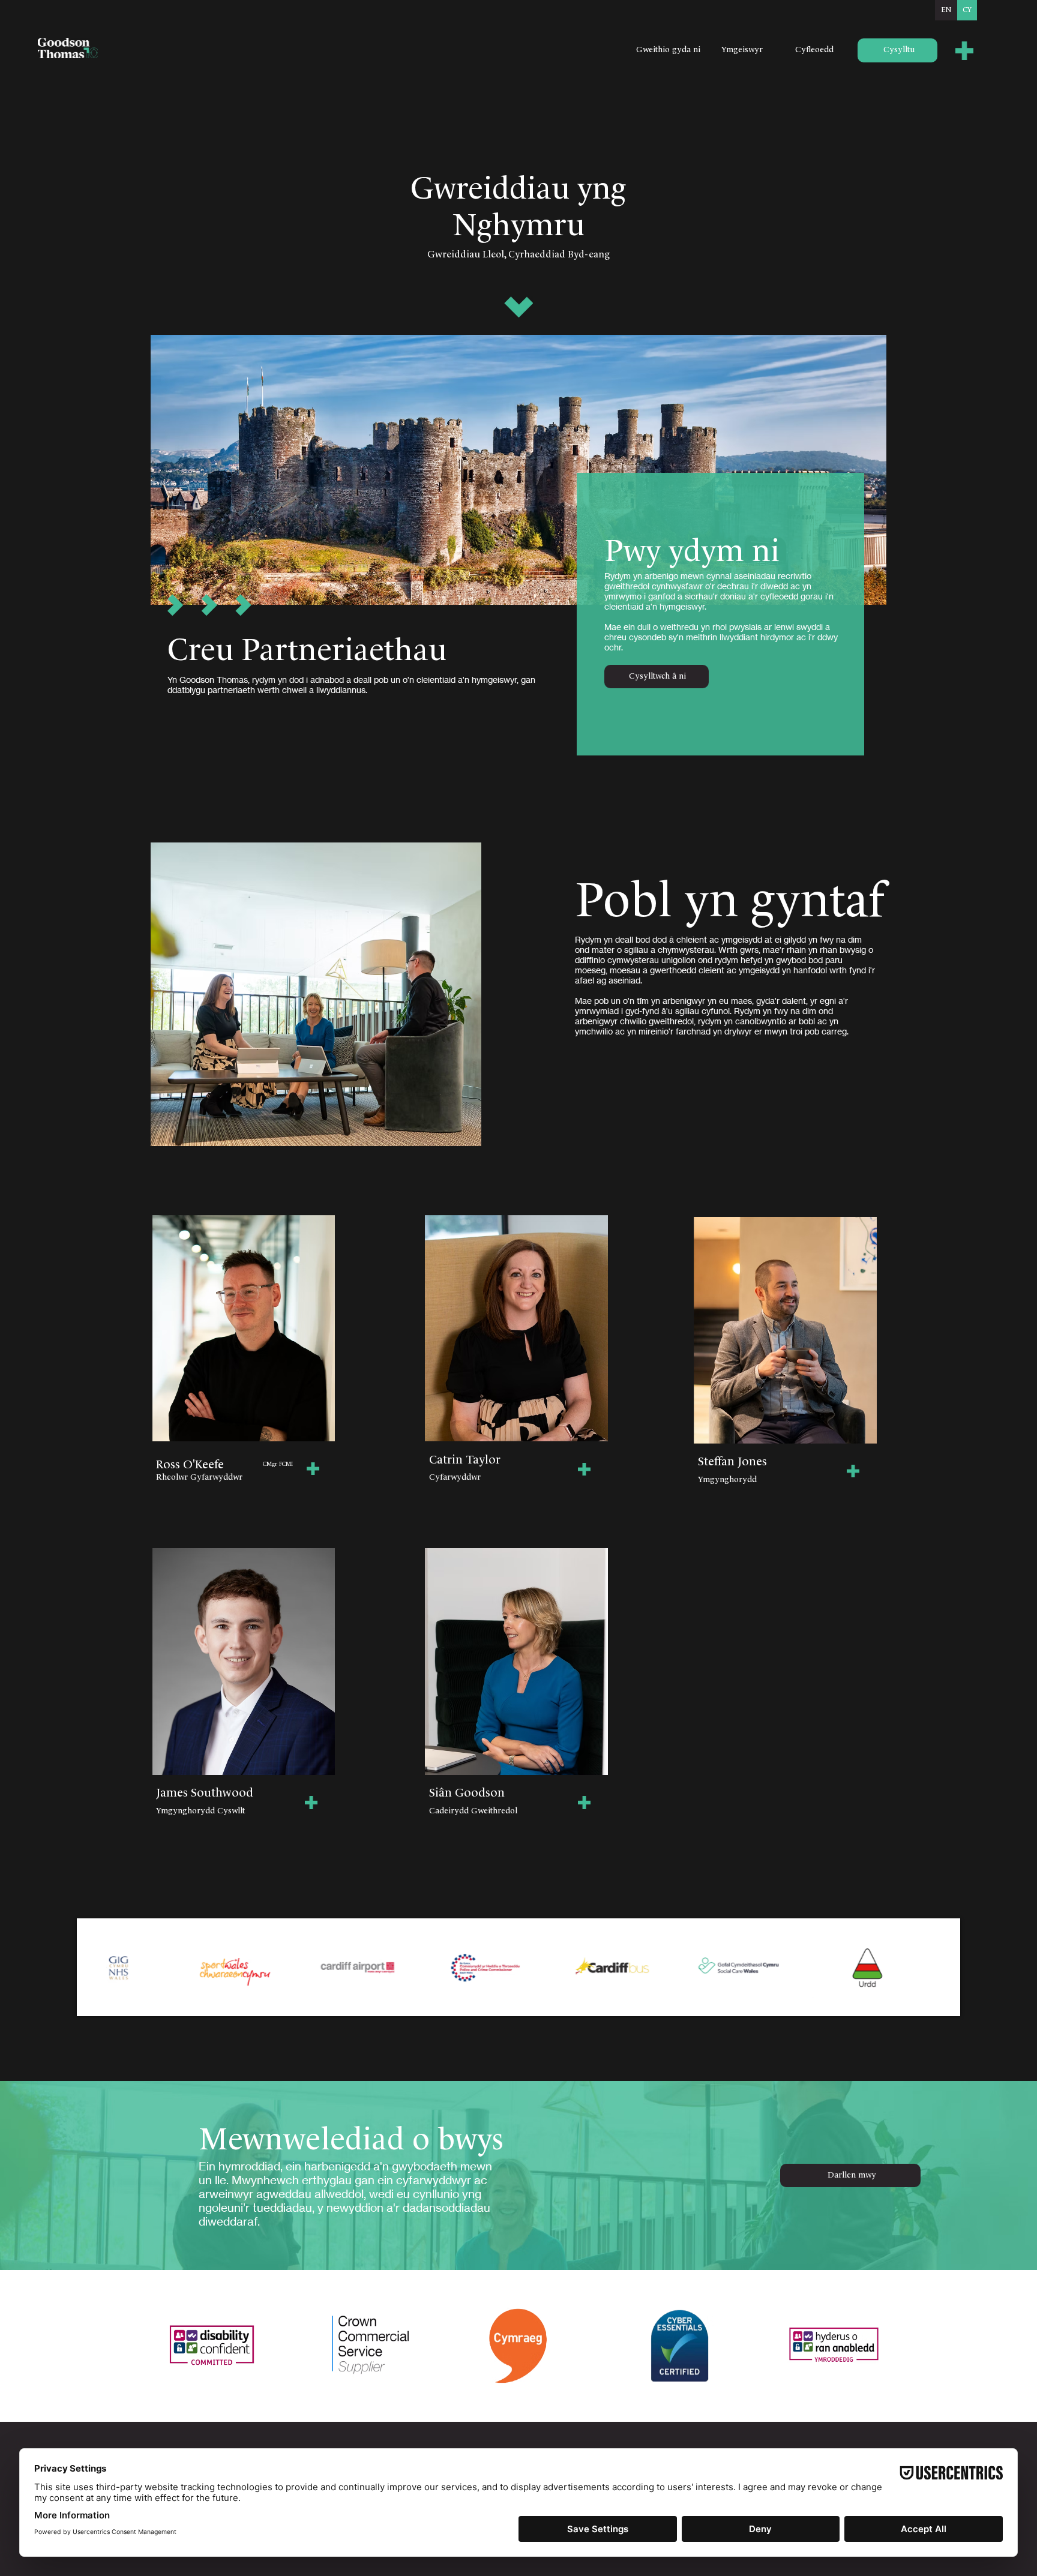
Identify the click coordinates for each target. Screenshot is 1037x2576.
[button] (965, 51)
